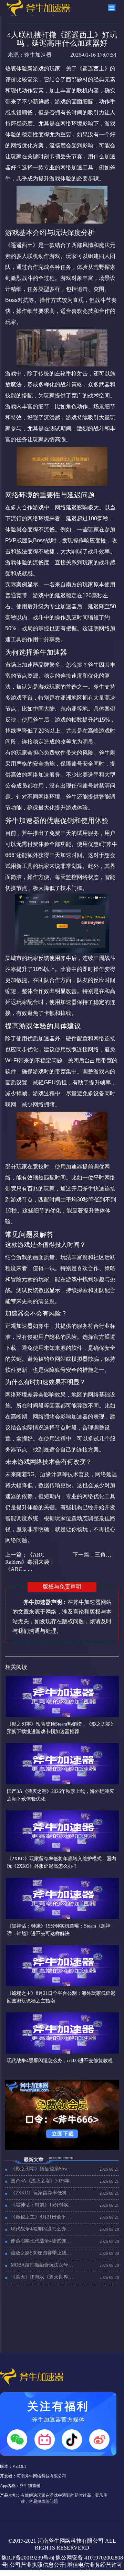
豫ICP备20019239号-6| (28, 2558)
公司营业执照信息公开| (38, 2565)
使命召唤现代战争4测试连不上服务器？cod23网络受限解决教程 (43, 2241)
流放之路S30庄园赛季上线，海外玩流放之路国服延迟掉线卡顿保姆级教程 (43, 2253)
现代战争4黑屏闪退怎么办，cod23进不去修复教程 (43, 2229)
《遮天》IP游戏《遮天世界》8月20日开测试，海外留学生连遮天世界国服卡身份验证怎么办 (43, 2277)
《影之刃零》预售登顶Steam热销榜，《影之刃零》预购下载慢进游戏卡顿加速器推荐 (43, 2169)
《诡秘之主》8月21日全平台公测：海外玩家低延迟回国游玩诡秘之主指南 (43, 2217)
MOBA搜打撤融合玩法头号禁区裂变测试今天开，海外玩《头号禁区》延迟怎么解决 (43, 2265)
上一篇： (30, 1562)
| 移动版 (84, 2572)
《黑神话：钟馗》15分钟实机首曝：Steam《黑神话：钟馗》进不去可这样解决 (43, 2205)
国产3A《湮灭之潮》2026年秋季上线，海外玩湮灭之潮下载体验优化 (43, 2181)
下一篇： (94, 1555)
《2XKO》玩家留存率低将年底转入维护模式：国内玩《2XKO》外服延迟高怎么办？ (43, 2193)
